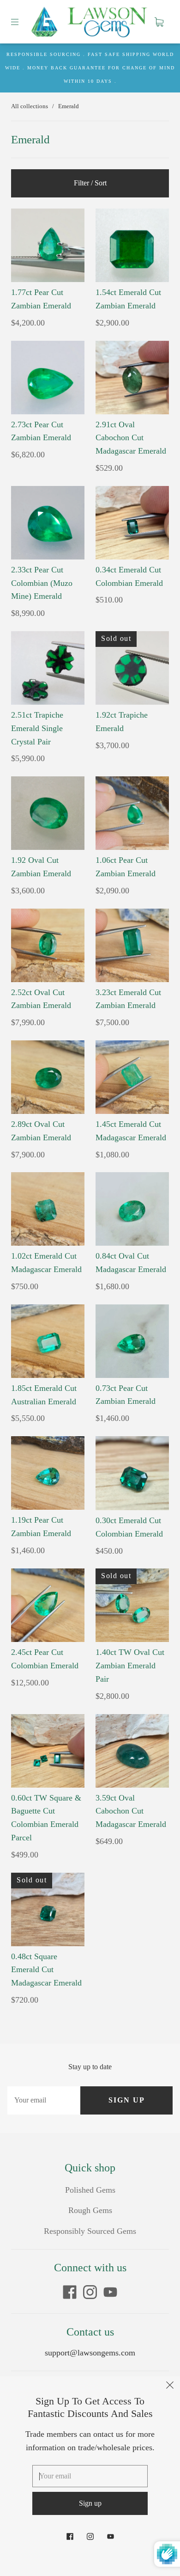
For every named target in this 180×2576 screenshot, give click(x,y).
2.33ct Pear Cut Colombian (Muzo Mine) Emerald (42, 583)
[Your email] (44, 2100)
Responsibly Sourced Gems (90, 2231)
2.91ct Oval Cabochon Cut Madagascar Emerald (131, 438)
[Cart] (159, 22)
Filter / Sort (90, 183)
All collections (30, 106)
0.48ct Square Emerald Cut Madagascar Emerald (46, 1970)
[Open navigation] (21, 22)
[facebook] (70, 2292)
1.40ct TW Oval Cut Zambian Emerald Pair (130, 1666)
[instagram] (90, 2292)
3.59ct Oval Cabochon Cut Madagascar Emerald (131, 1811)
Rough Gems (90, 2210)
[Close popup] (170, 2386)
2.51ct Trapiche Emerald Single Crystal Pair (37, 728)
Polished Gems (90, 2190)
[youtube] (110, 2292)
